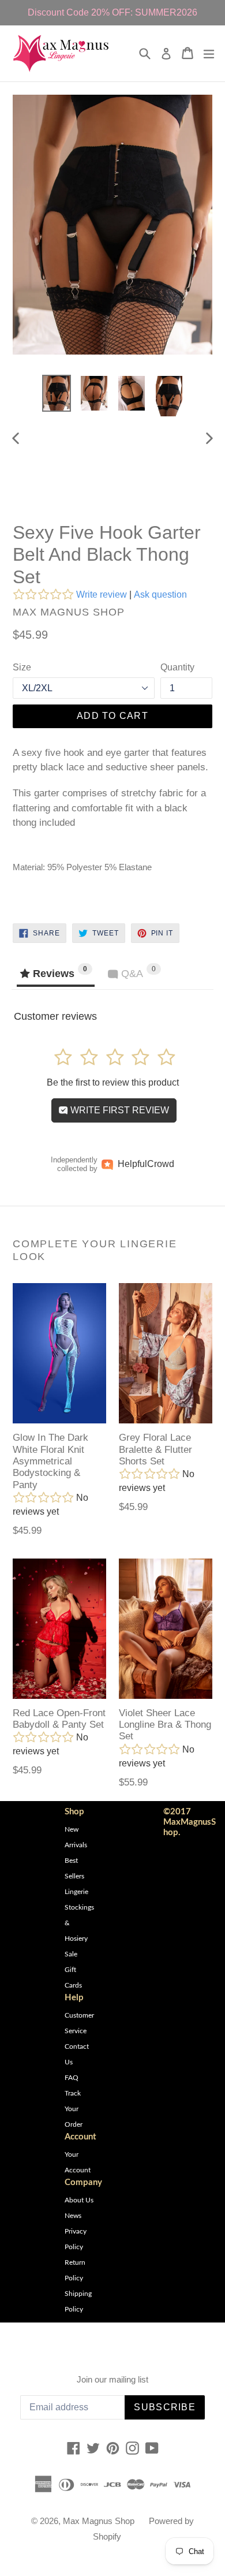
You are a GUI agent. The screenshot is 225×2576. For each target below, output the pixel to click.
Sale (71, 1954)
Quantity (177, 667)
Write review (102, 594)
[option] (56, 393)
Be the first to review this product (113, 1082)
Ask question (160, 594)
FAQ (72, 2078)
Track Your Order (74, 2109)
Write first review (119, 1110)
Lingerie (76, 1892)
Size (22, 667)
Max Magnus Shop (99, 2521)
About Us (79, 2200)
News (73, 2216)
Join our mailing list (112, 2379)
